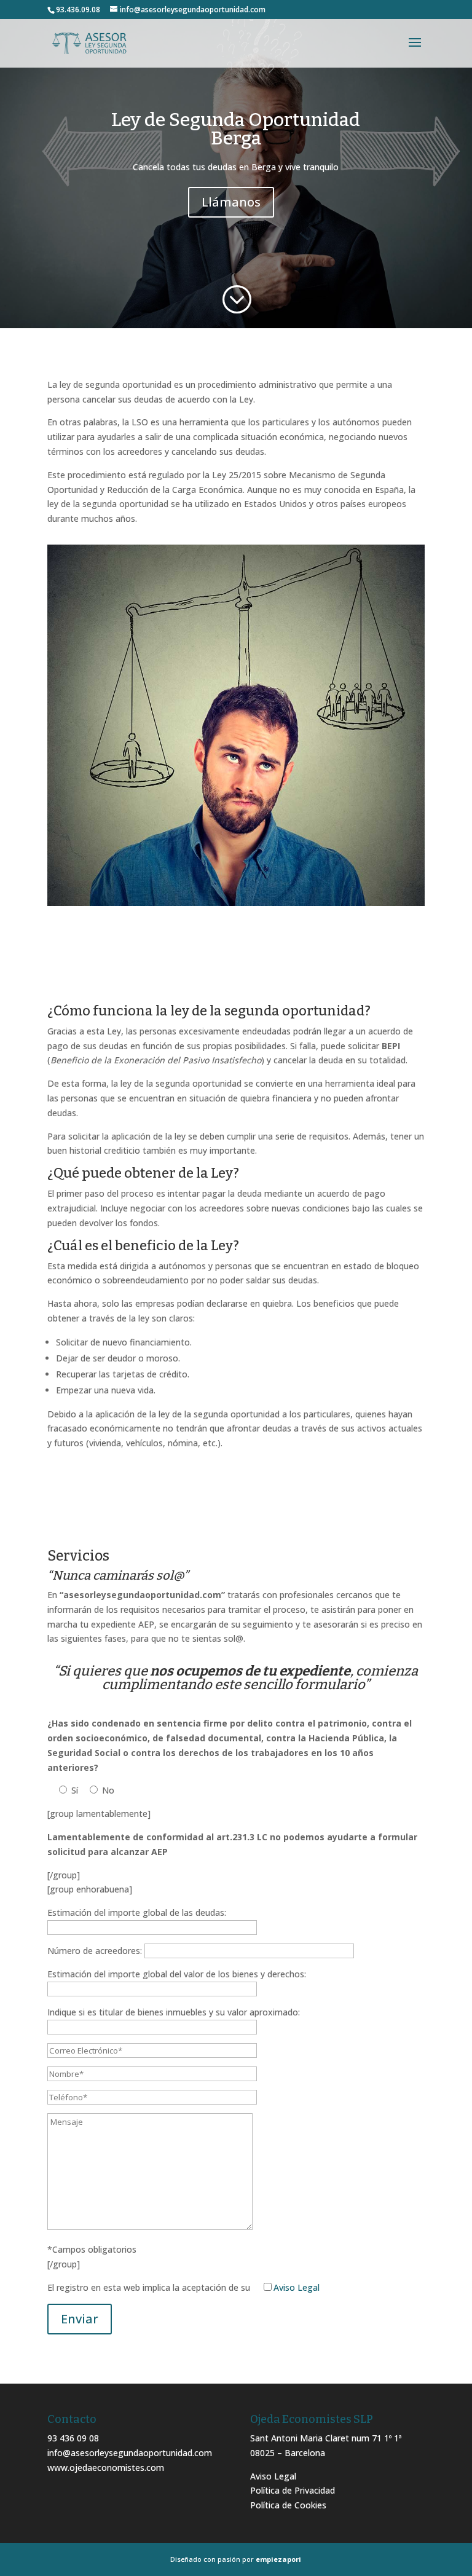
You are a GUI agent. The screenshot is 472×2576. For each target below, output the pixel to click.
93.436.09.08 (78, 10)
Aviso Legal (297, 2287)
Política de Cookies (288, 2505)
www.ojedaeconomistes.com (106, 2468)
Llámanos (231, 202)
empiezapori (278, 2559)
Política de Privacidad (293, 2490)
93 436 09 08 (73, 2438)
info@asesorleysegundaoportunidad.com (130, 2453)
